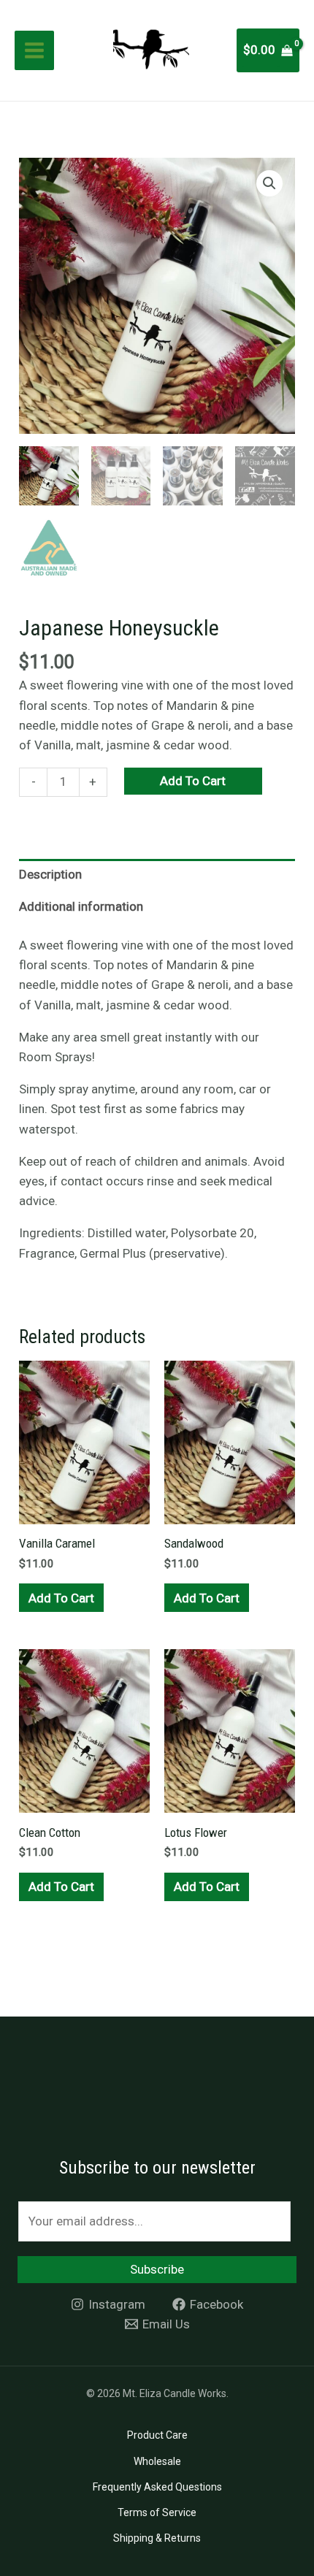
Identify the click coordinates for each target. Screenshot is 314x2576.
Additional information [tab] (81, 906)
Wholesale (157, 2461)
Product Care (157, 2435)
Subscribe (157, 2269)
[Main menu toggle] (34, 50)
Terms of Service (157, 2512)
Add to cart (193, 781)
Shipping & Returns (157, 2538)
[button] (269, 183)
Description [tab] (50, 874)
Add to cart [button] (61, 1598)
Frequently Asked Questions (157, 2487)
